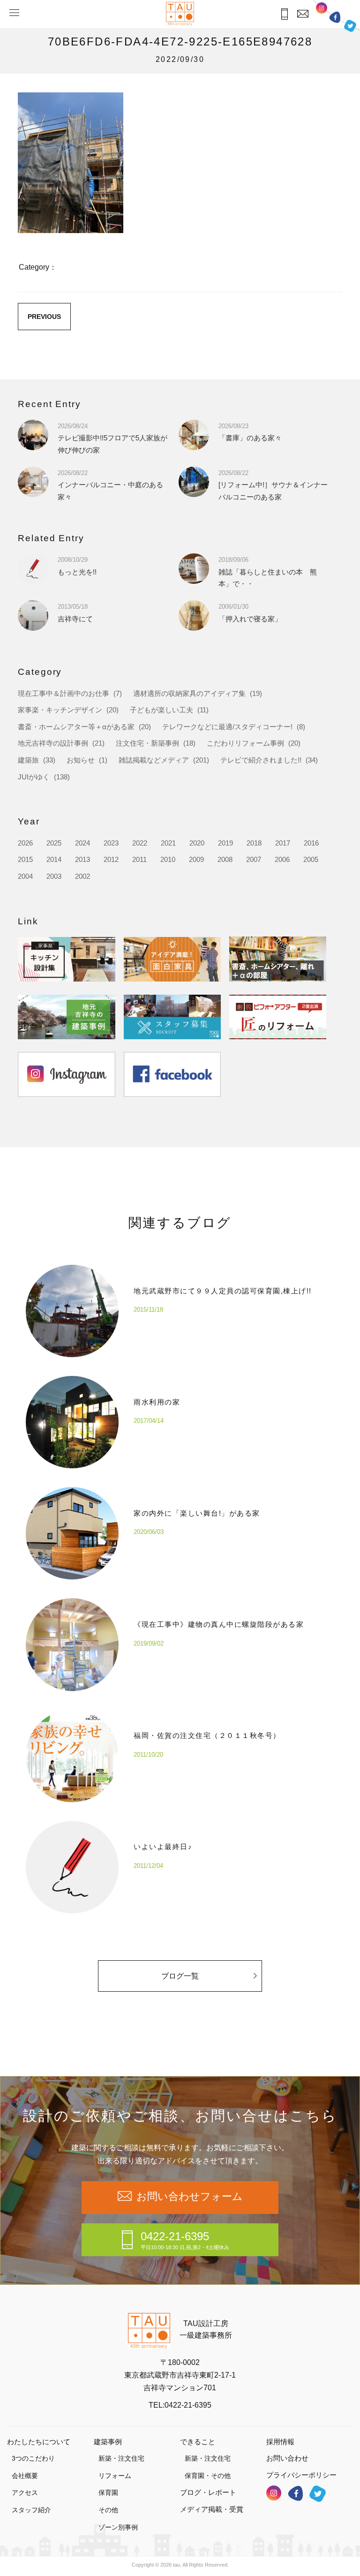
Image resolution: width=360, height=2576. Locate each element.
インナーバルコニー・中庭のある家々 (110, 485)
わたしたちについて (39, 2442)
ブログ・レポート (208, 2492)
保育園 (108, 2493)
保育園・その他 (208, 2476)
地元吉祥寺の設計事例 (53, 743)
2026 (25, 843)
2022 (140, 843)
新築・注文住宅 (121, 2458)
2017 (283, 843)
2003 (54, 876)
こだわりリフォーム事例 (245, 743)
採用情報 (280, 2442)
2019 (225, 843)
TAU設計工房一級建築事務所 (206, 2330)
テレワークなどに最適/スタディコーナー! (227, 727)
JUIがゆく (34, 777)
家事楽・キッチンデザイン (60, 710)
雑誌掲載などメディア (154, 760)
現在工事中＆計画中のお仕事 (64, 693)
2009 (196, 859)
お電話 (284, 14)
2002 (82, 876)
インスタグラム (322, 8)
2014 (54, 859)
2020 (197, 843)
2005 (311, 859)
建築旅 (28, 760)
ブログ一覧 (180, 1976)
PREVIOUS (44, 317)
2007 (254, 859)
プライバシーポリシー (301, 2475)
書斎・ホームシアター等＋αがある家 (76, 727)
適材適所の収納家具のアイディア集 (189, 693)
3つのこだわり (33, 2458)
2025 (54, 843)
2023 (111, 843)
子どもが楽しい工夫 (161, 710)
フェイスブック (335, 17)
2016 (311, 843)
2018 (254, 843)
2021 (168, 843)
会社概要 (25, 2476)
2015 (25, 859)
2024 (82, 843)
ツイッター (350, 26)
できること (198, 2442)
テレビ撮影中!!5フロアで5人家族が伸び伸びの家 (112, 438)
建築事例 (108, 2442)
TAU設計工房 (180, 14)
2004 (25, 876)
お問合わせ (303, 14)
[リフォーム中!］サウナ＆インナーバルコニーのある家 (273, 485)
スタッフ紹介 (31, 2510)
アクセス (25, 2493)
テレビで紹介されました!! (261, 760)
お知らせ (81, 760)
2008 (225, 859)
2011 (139, 859)
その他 (108, 2510)
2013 (82, 859)
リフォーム (115, 2476)
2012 (111, 859)
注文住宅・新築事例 (147, 743)
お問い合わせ (287, 2458)
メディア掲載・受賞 (212, 2509)
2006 (282, 859)
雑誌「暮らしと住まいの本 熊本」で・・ (268, 572)
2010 (168, 859)
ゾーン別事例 (118, 2527)
